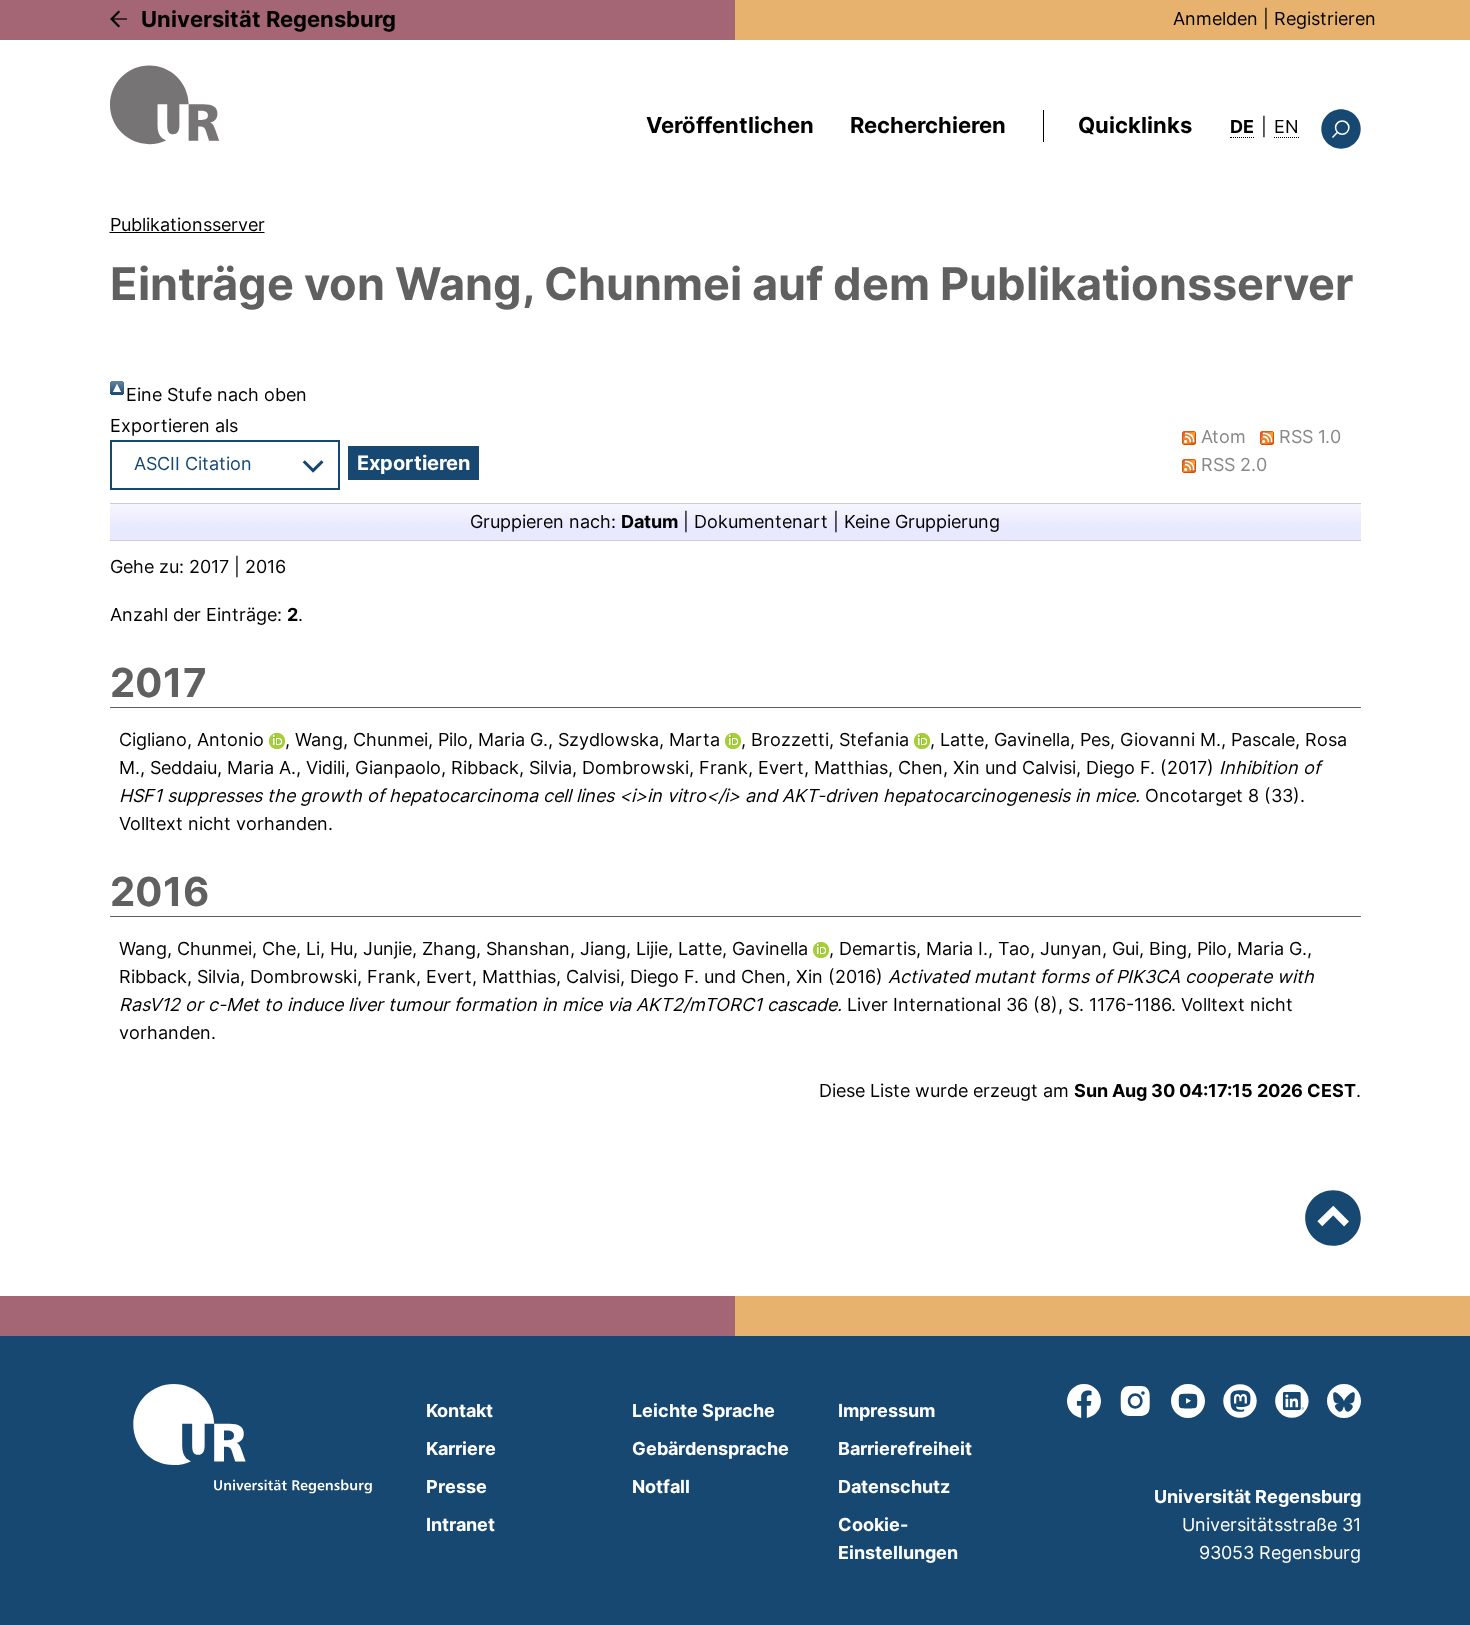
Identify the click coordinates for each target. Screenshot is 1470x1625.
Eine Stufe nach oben (216, 394)
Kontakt (459, 1410)
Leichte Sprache (703, 1410)
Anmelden (1215, 18)
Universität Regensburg (268, 19)
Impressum (886, 1410)
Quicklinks (1135, 125)
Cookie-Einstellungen (898, 1538)
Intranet (460, 1524)
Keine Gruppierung (922, 521)
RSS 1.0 (1310, 436)
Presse (456, 1486)
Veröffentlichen (730, 125)
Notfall (661, 1486)
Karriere (461, 1448)
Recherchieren (928, 125)
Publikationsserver (187, 224)
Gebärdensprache (710, 1448)
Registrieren (1325, 18)
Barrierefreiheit (905, 1448)
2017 (209, 566)
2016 (265, 566)
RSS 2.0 (1234, 464)
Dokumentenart (761, 521)
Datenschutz (894, 1486)
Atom (1223, 436)
